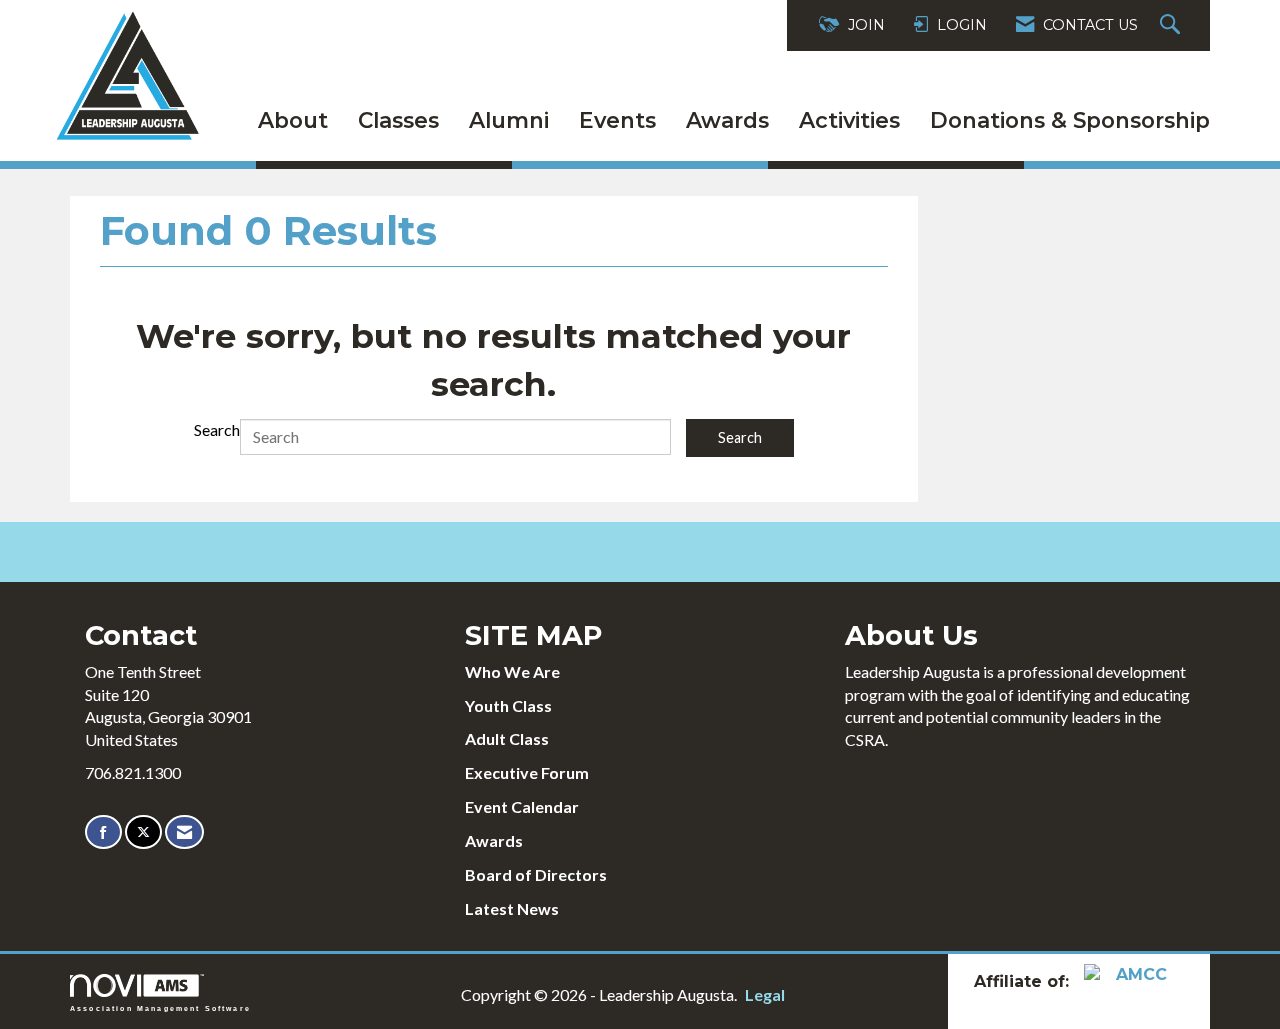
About (293, 120)
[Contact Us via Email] (184, 832)
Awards (727, 120)
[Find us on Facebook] (103, 832)
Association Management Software (160, 1007)
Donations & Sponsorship (1070, 120)
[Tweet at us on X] (143, 832)
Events (617, 120)
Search (217, 429)
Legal (765, 994)
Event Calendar (522, 806)
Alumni (509, 120)
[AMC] (1134, 981)
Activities (849, 120)
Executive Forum (527, 772)
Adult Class (507, 738)
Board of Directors (536, 874)
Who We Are (512, 671)
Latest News (512, 908)
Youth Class (508, 705)
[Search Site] (1172, 25)
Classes (398, 120)
